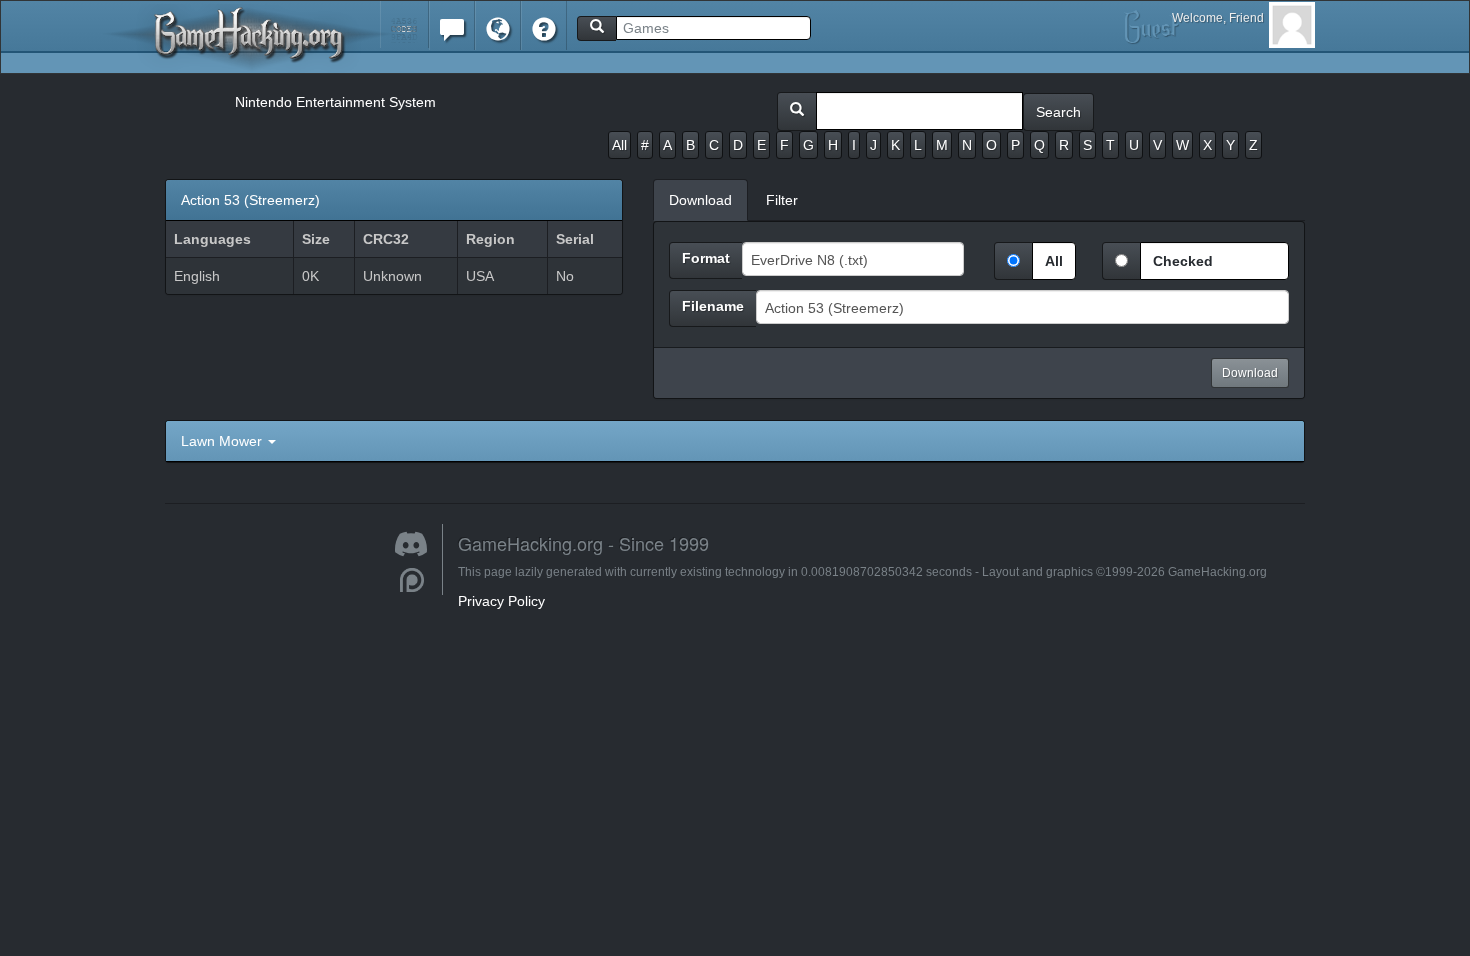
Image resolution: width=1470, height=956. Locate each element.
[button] (404, 24)
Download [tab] (700, 200)
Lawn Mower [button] (223, 441)
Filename (713, 306)
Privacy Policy (501, 601)
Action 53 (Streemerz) (250, 200)
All (619, 145)
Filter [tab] (782, 200)
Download (1250, 373)
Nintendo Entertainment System (335, 102)
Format (706, 258)
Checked (1183, 261)
